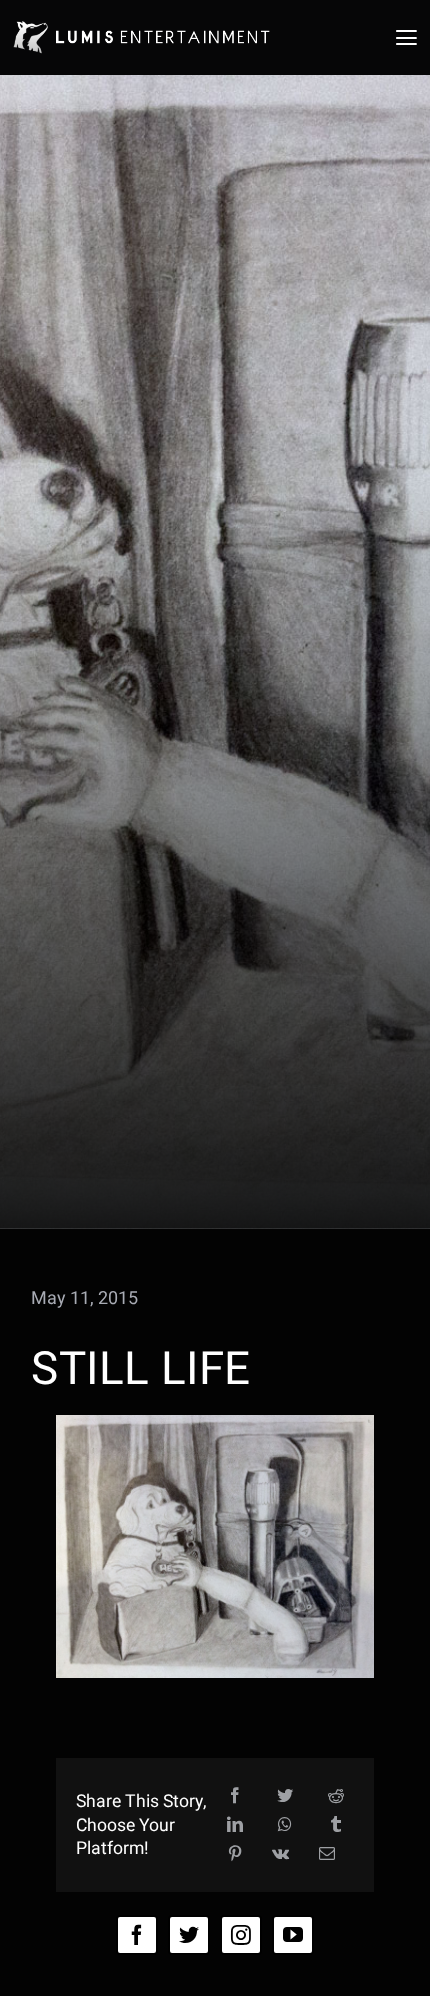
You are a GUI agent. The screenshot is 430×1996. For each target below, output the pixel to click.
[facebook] (137, 1935)
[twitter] (189, 1935)
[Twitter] (285, 1796)
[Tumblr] (336, 1825)
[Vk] (280, 1854)
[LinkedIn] (235, 1825)
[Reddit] (336, 1796)
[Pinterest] (235, 1854)
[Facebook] (235, 1796)
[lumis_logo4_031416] (140, 19)
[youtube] (293, 1935)
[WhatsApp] (285, 1825)
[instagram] (241, 1935)
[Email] (327, 1854)
